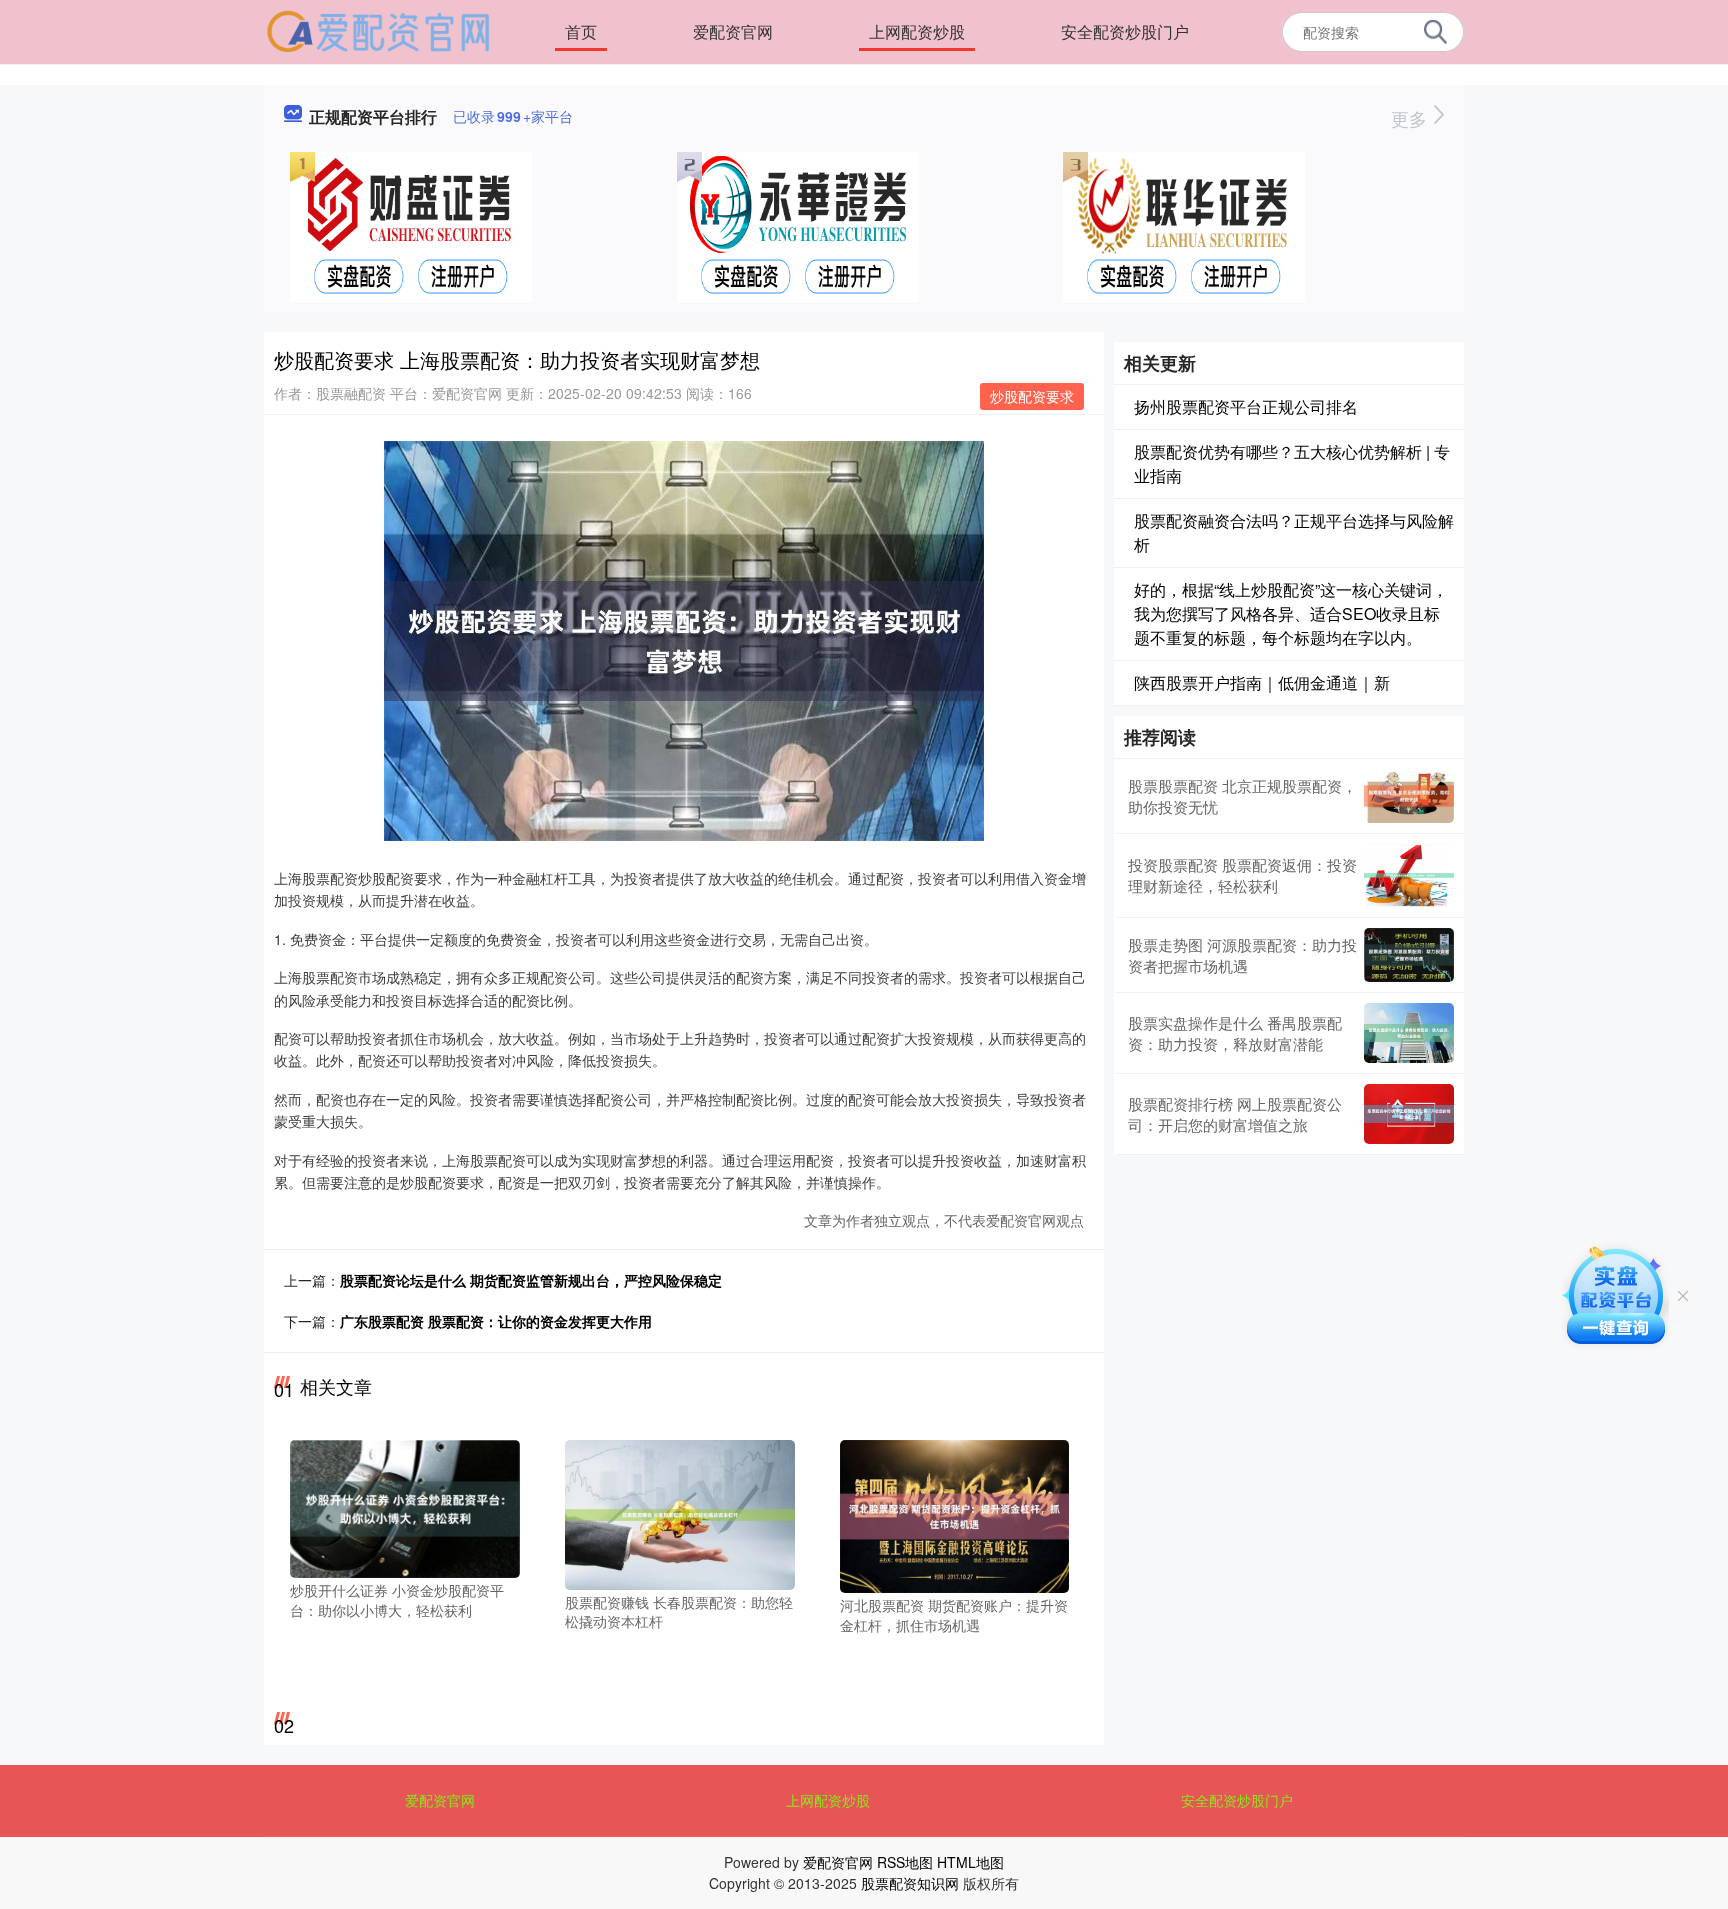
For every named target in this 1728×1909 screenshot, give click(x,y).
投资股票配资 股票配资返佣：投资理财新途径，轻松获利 (1242, 875)
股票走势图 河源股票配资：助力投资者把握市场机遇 (1242, 955)
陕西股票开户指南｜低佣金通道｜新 (1262, 682)
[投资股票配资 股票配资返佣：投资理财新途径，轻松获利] (1409, 875)
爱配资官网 (733, 31)
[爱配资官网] (378, 30)
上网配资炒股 (917, 31)
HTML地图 (970, 1862)
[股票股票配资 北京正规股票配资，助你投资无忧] (1409, 796)
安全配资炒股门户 (1125, 31)
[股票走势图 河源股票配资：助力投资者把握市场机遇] (1409, 955)
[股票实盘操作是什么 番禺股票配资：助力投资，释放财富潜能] (1409, 1033)
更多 (1411, 118)
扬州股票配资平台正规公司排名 (1246, 406)
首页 (581, 31)
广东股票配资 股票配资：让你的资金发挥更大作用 (496, 1321)
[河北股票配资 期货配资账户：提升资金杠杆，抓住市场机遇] (955, 1515)
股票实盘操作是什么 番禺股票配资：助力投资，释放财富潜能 (1235, 1033)
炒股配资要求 (1032, 396)
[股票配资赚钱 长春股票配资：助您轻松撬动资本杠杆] (680, 1513)
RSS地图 (905, 1862)
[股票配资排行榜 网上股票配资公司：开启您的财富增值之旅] (1409, 1114)
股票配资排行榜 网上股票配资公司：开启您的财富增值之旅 (1235, 1114)
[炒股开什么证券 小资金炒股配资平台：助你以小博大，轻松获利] (405, 1507)
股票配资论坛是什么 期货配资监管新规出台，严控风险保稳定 (531, 1280)
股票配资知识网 (910, 1883)
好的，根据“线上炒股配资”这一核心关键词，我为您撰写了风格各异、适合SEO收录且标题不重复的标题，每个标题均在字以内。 (1291, 613)
